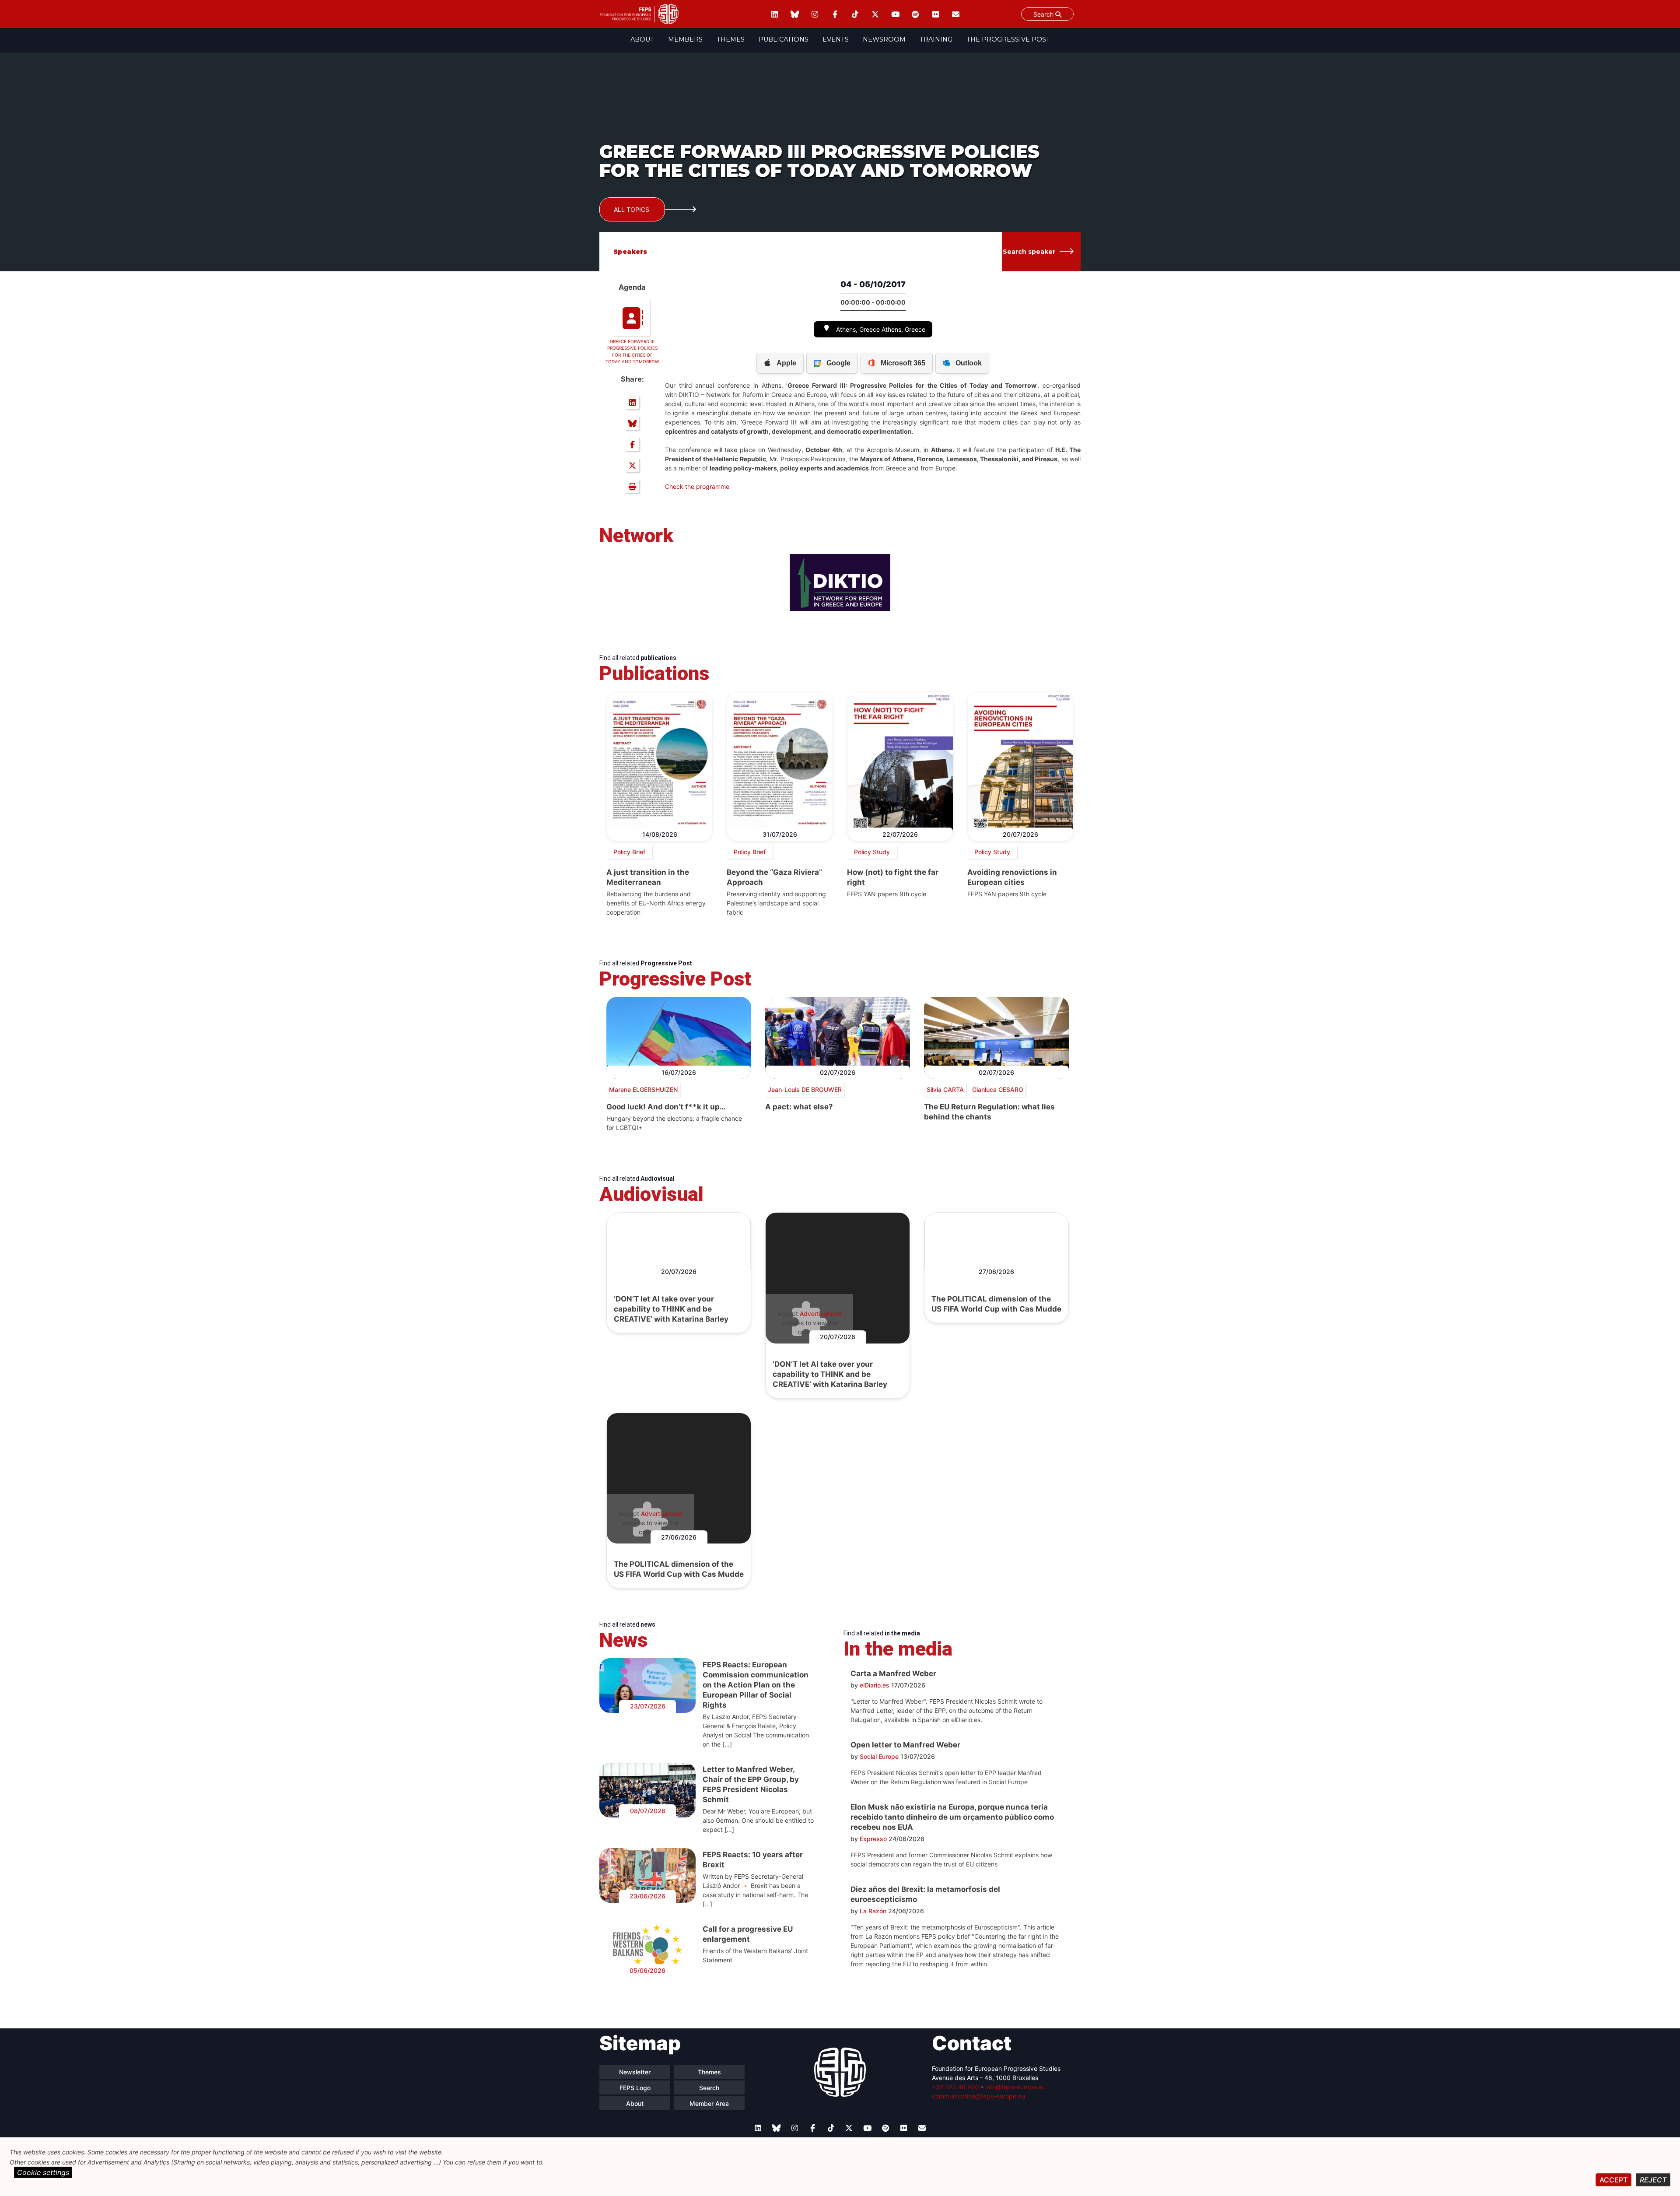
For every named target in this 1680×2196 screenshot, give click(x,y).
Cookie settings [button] (43, 2172)
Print (632, 486)
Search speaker (1029, 252)
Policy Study (872, 852)
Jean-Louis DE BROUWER (805, 1089)
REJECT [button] (1653, 2180)
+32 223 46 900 (955, 2087)
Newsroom (884, 39)
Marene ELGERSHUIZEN (643, 1089)
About (642, 39)
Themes (731, 39)
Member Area (709, 2103)
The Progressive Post (1008, 39)
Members (685, 39)
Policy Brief (629, 852)
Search (1044, 14)
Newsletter (635, 2072)
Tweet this (632, 465)
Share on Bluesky (632, 423)
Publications (784, 39)
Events (836, 39)
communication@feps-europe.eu (978, 2096)
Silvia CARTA (945, 1089)
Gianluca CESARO (998, 1089)
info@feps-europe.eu (1015, 2087)
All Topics (632, 209)
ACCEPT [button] (1613, 2180)
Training (936, 39)
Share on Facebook (632, 444)
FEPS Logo (635, 2088)
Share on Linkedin (632, 402)
